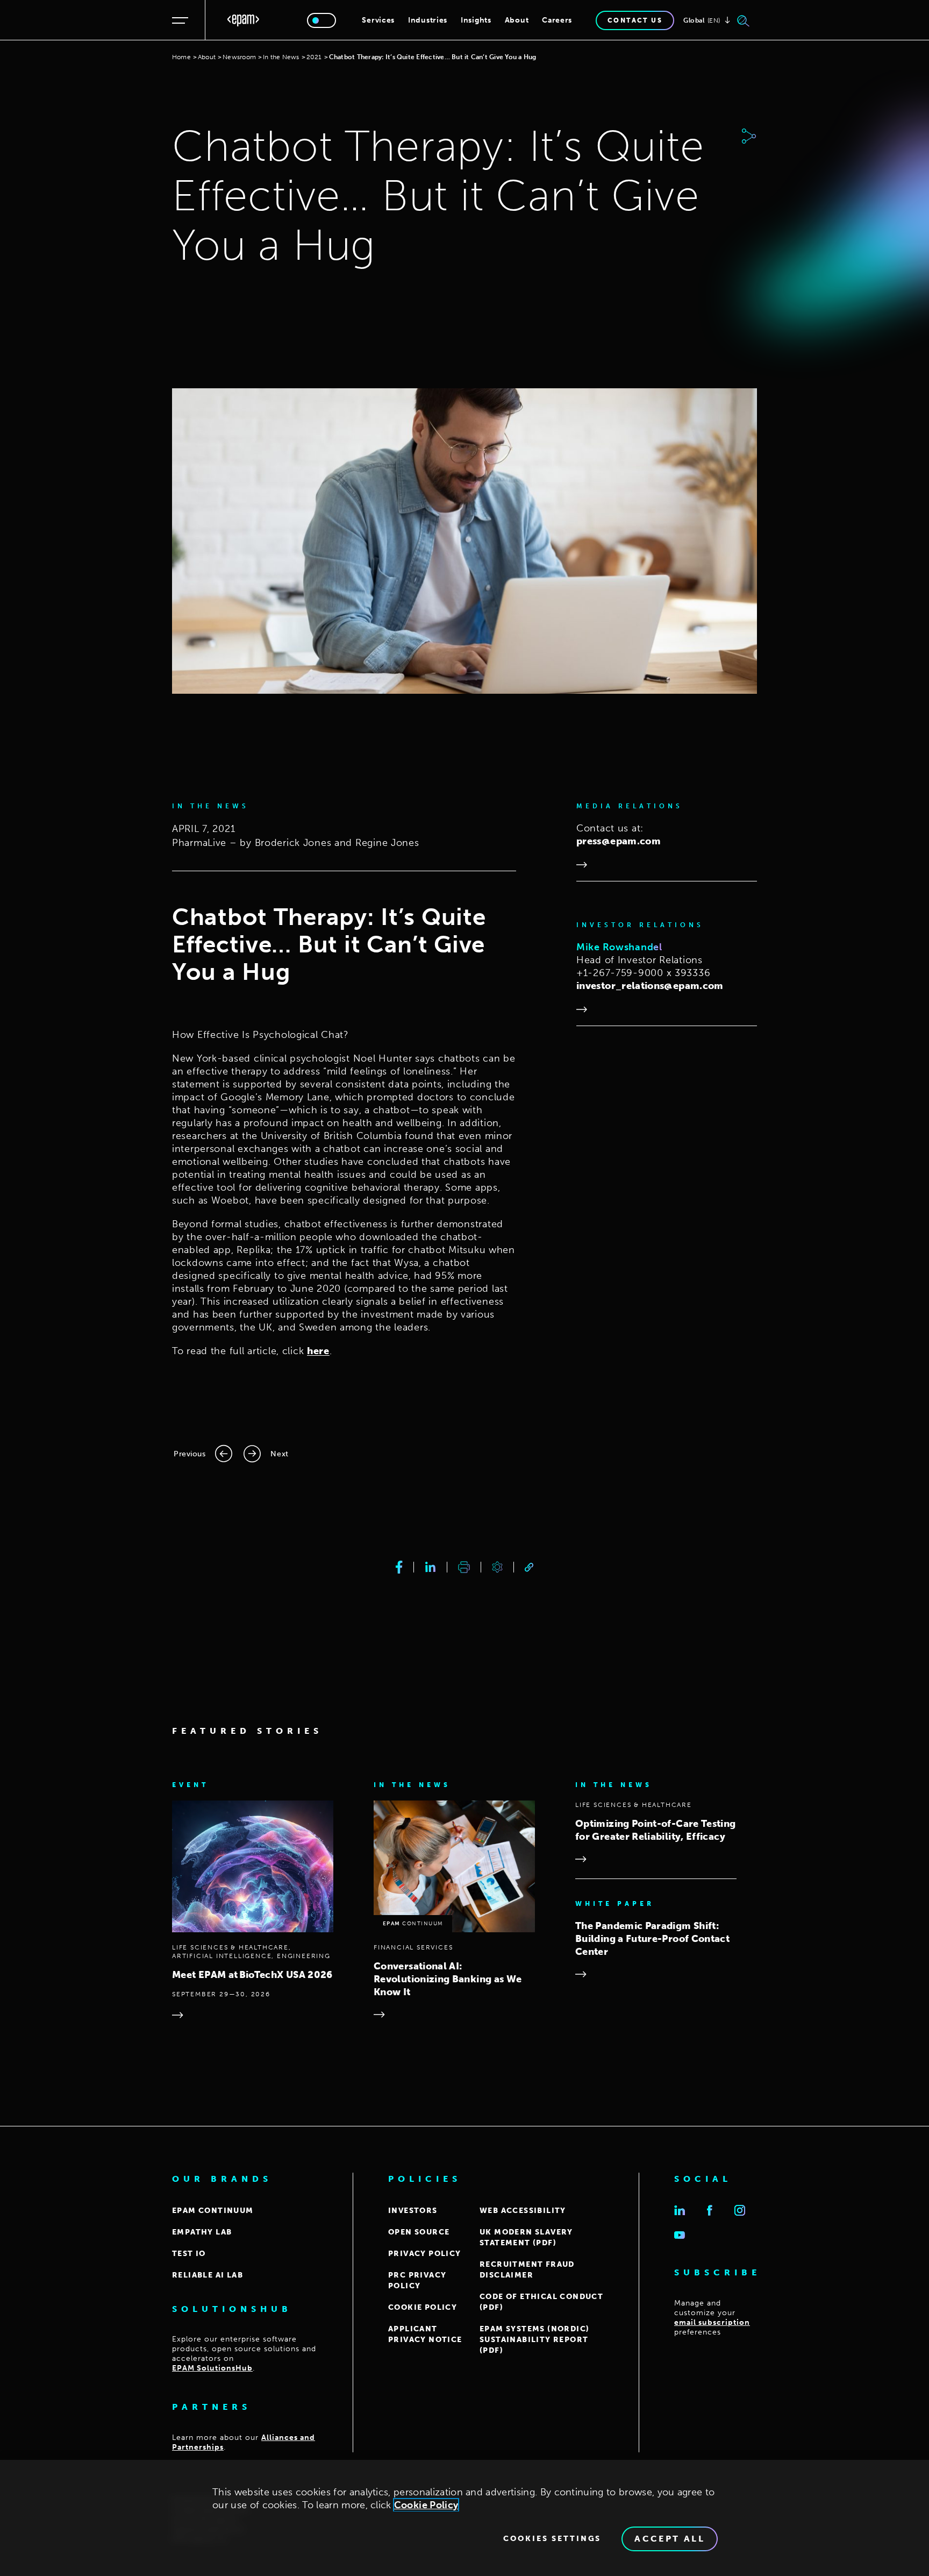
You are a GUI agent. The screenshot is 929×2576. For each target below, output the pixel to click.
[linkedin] (430, 1567)
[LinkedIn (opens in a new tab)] (680, 2210)
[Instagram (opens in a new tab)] (740, 2210)
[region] (464, 2518)
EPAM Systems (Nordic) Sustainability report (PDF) (534, 2340)
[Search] (744, 20)
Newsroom (239, 57)
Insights (476, 20)
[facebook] (399, 1567)
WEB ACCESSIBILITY (523, 2211)
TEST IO (189, 2254)
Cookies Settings (552, 2539)
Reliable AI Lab (208, 2275)
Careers (557, 20)
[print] (464, 1567)
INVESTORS (413, 2211)
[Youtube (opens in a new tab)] (680, 2235)
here (318, 1351)
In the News (281, 57)
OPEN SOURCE (419, 2232)
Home (181, 57)
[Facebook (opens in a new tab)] (710, 2210)
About (517, 20)
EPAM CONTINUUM (213, 2211)
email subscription (712, 2322)
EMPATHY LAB (202, 2232)
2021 (314, 57)
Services (378, 20)
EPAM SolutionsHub (212, 2368)
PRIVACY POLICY (425, 2254)
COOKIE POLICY (423, 2307)
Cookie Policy (426, 2505)
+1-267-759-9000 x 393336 (643, 973)
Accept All (670, 2539)
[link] (529, 1567)
